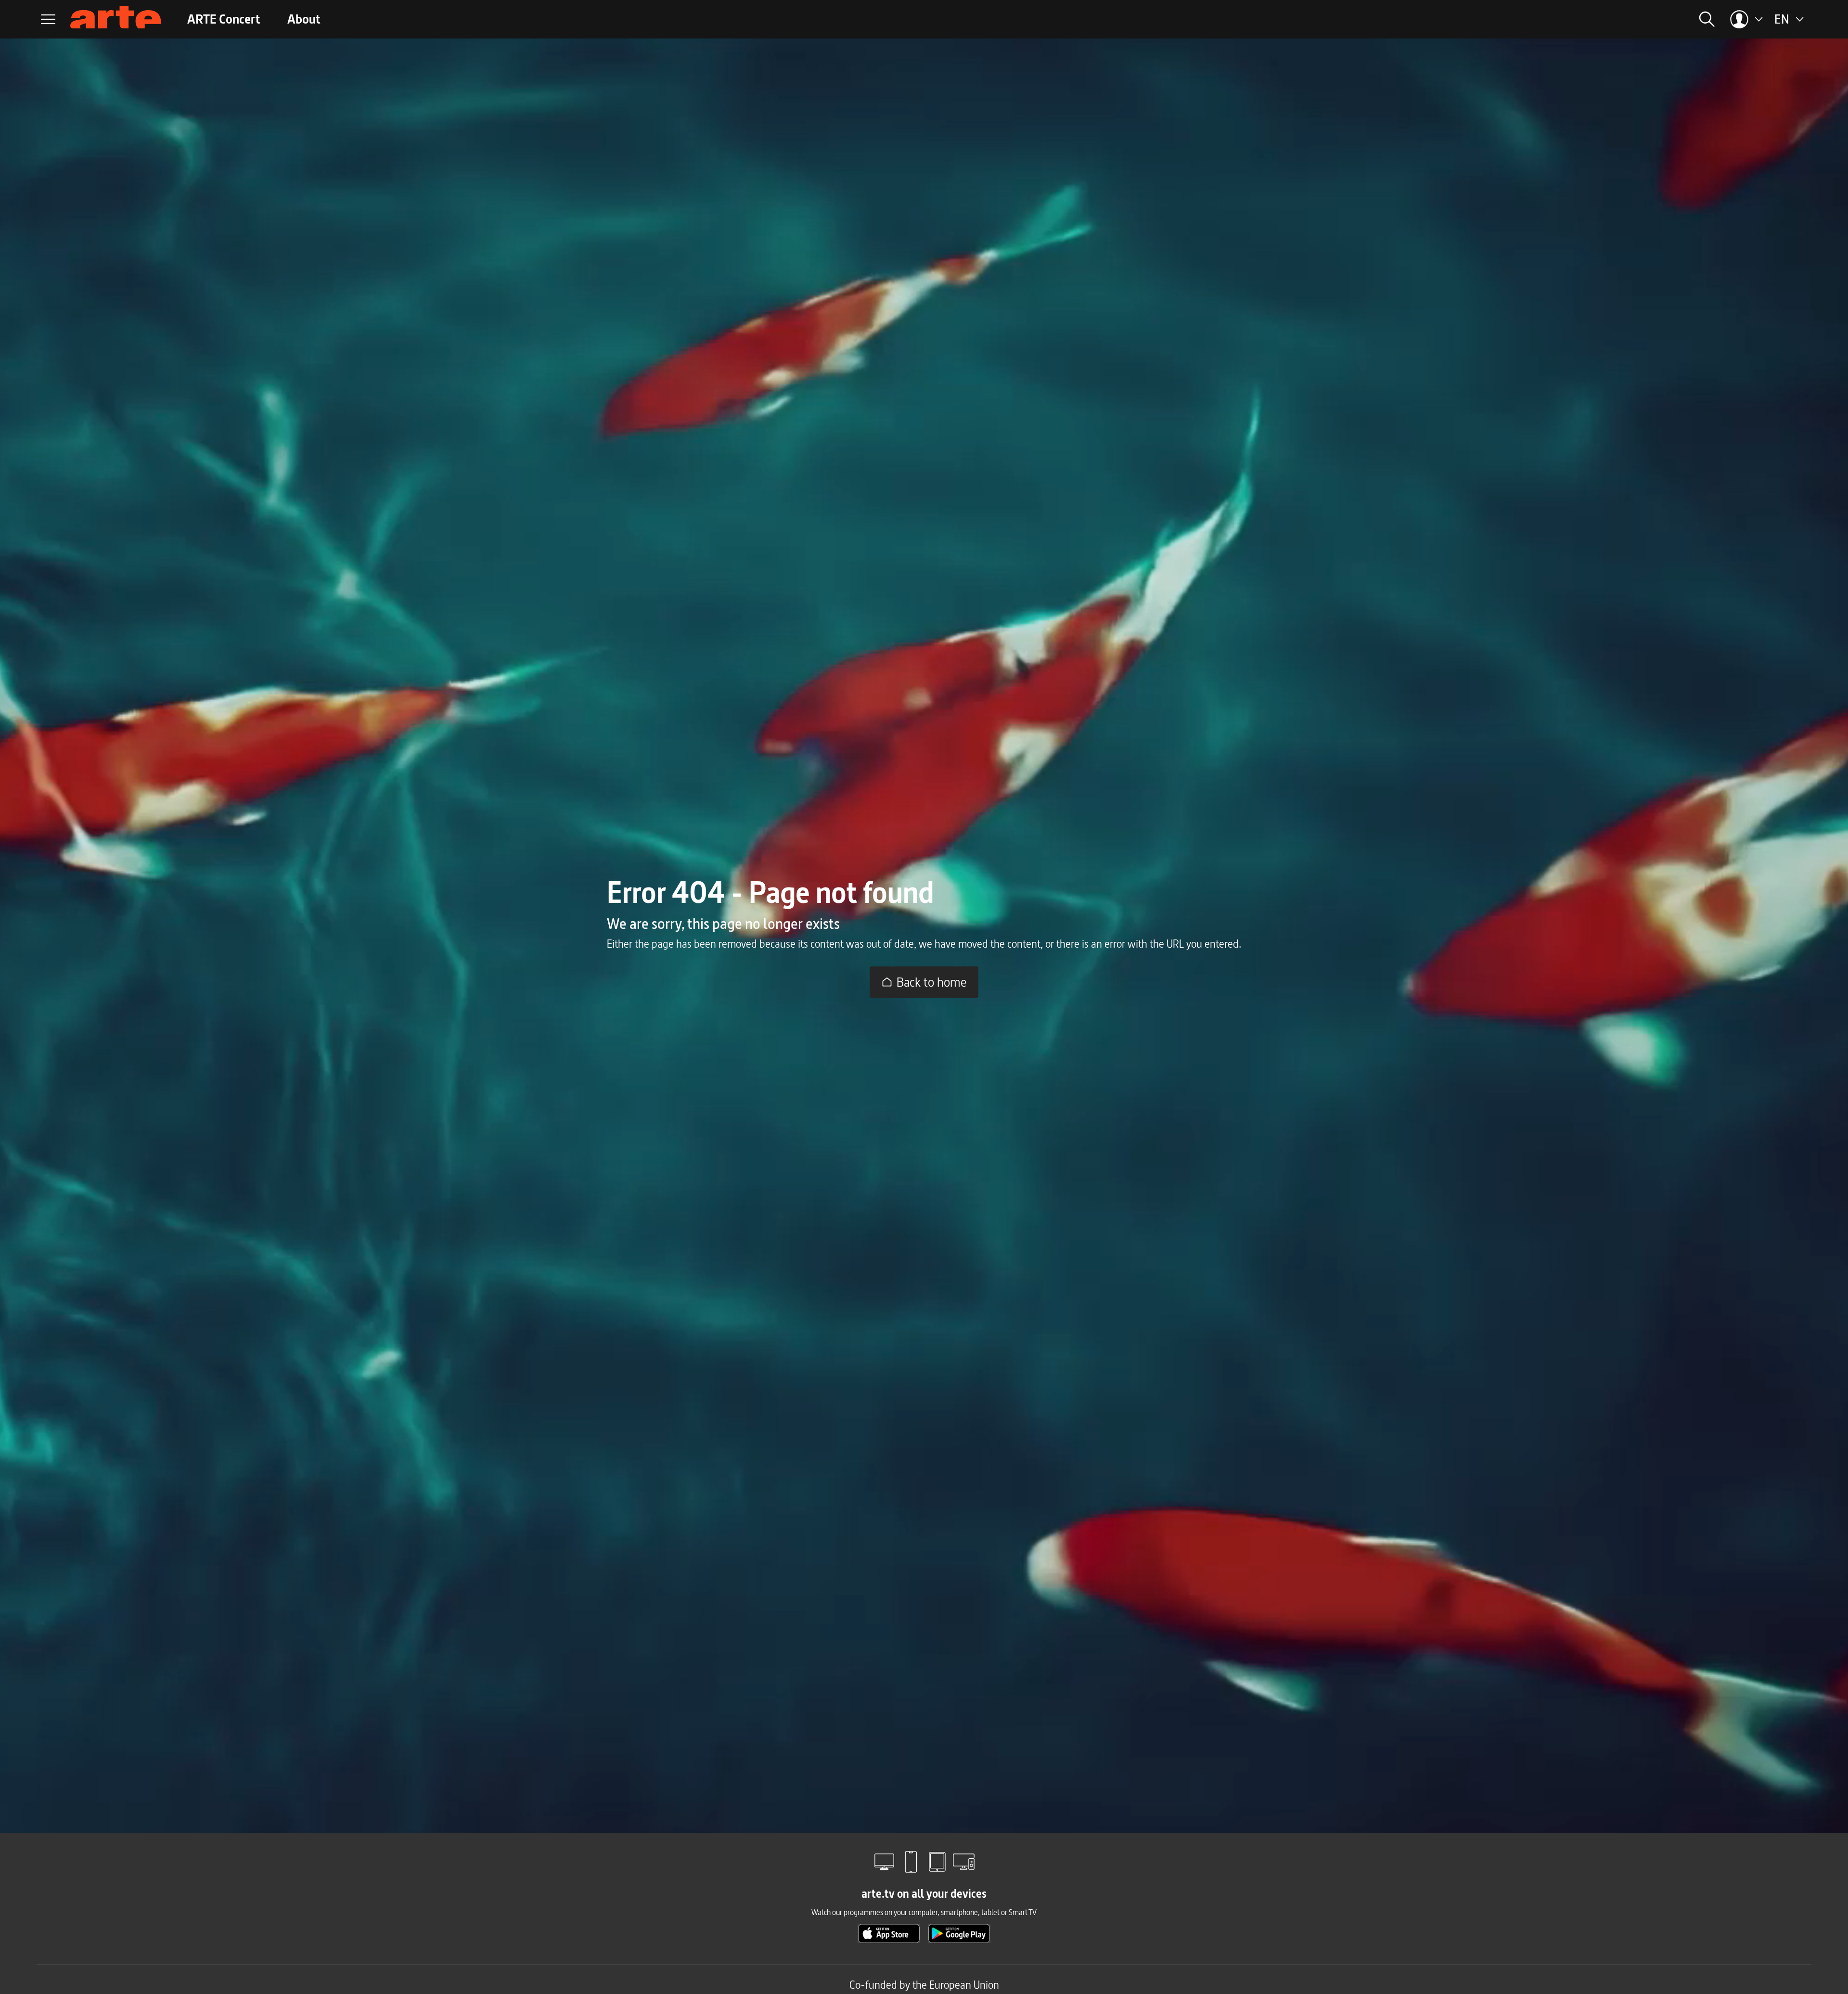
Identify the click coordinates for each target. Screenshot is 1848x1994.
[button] (1576, 19)
